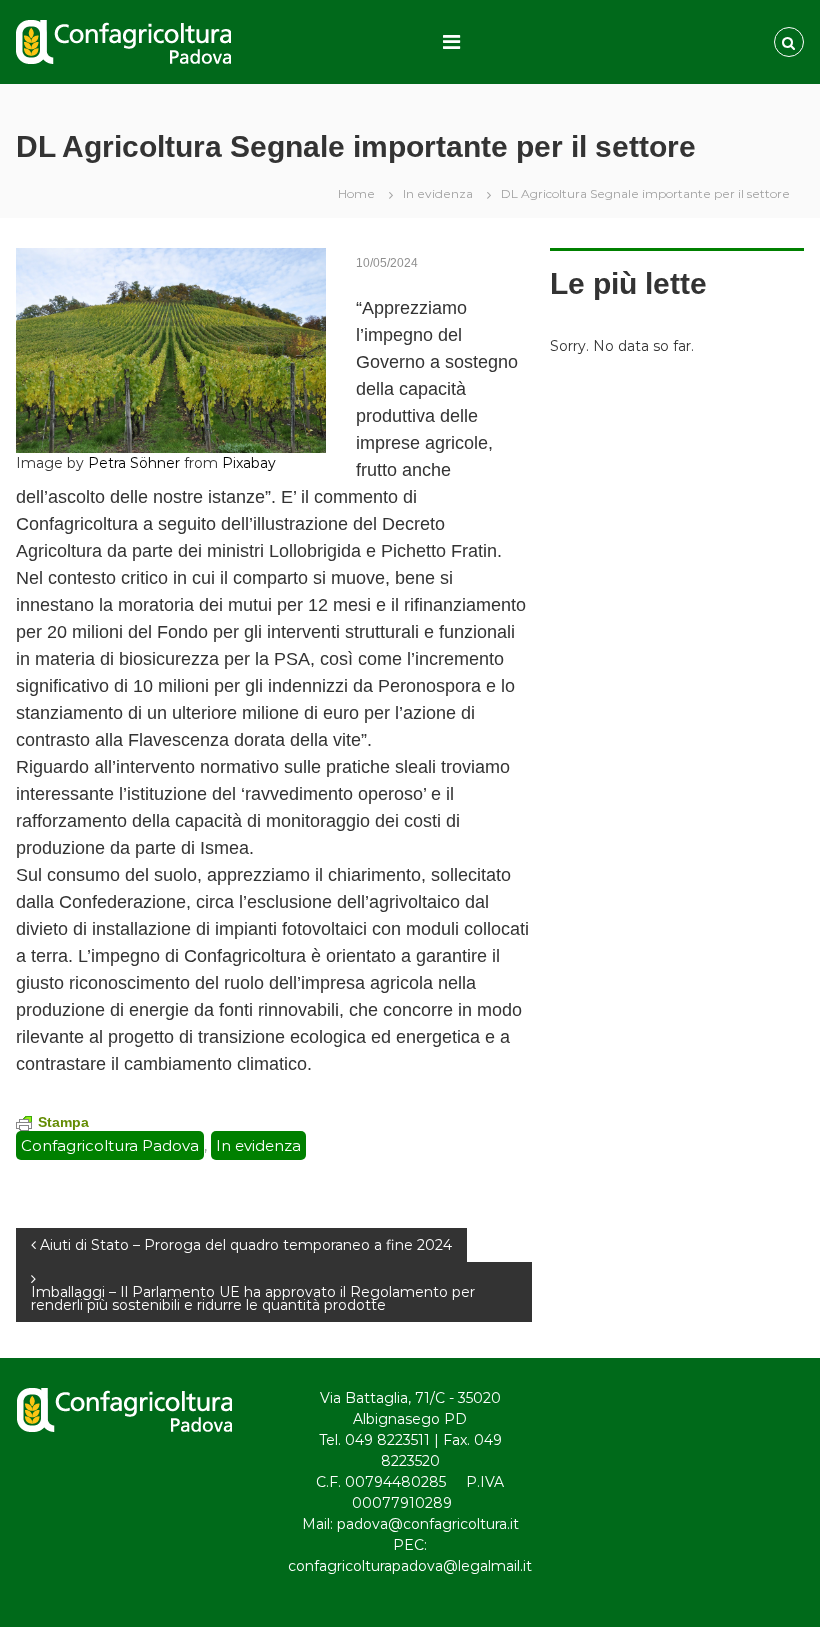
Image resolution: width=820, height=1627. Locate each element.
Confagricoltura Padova (110, 1145)
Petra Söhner (134, 463)
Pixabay (249, 463)
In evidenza (438, 193)
